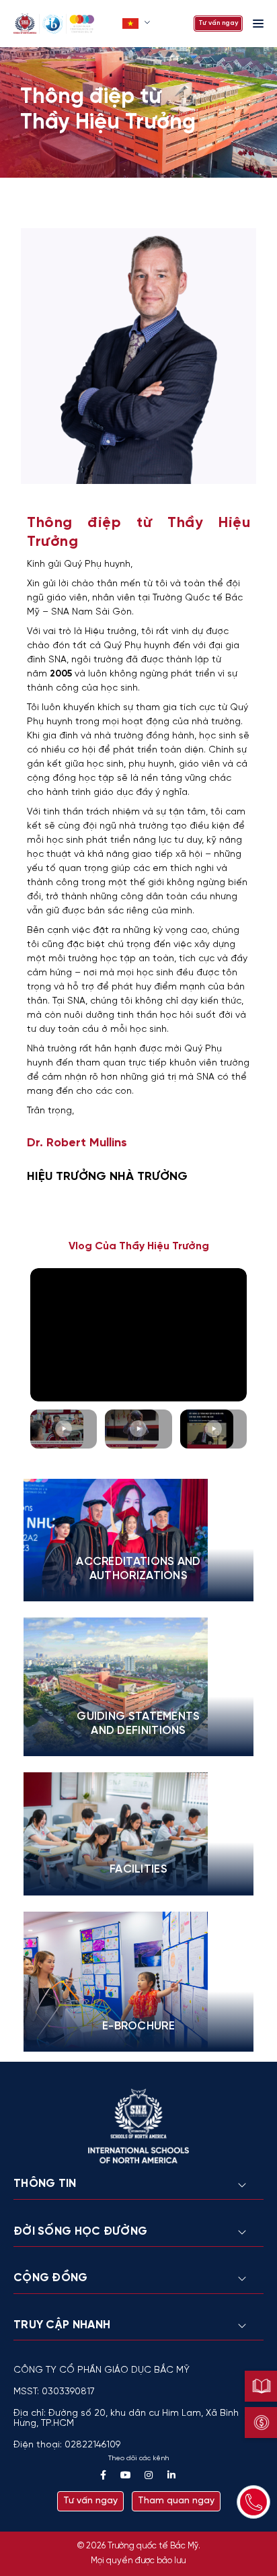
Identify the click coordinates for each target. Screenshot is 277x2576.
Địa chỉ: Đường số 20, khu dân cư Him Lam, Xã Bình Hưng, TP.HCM (126, 2418)
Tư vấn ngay (218, 23)
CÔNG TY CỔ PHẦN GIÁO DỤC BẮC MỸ (102, 2370)
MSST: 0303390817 (54, 2392)
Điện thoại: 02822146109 (67, 2445)
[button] (137, 24)
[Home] (64, 24)
